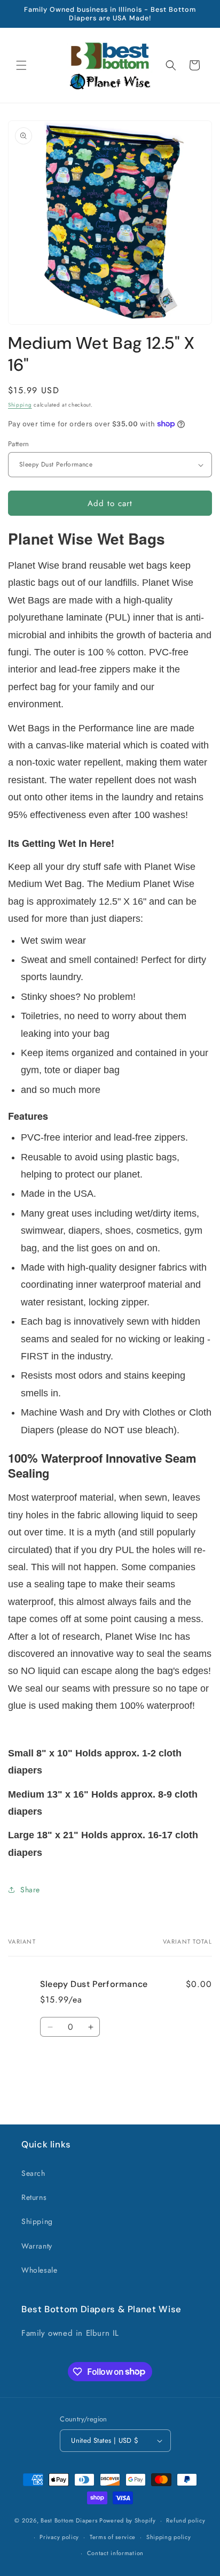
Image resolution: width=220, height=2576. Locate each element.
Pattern (19, 444)
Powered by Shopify (128, 2520)
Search (33, 2173)
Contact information (115, 2553)
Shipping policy (169, 2537)
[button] (21, 65)
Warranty (37, 2246)
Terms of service (113, 2537)
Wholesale (39, 2270)
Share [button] (30, 1890)
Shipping (20, 405)
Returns (34, 2197)
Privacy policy (59, 2537)
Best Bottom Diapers (69, 2520)
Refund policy (186, 2520)
